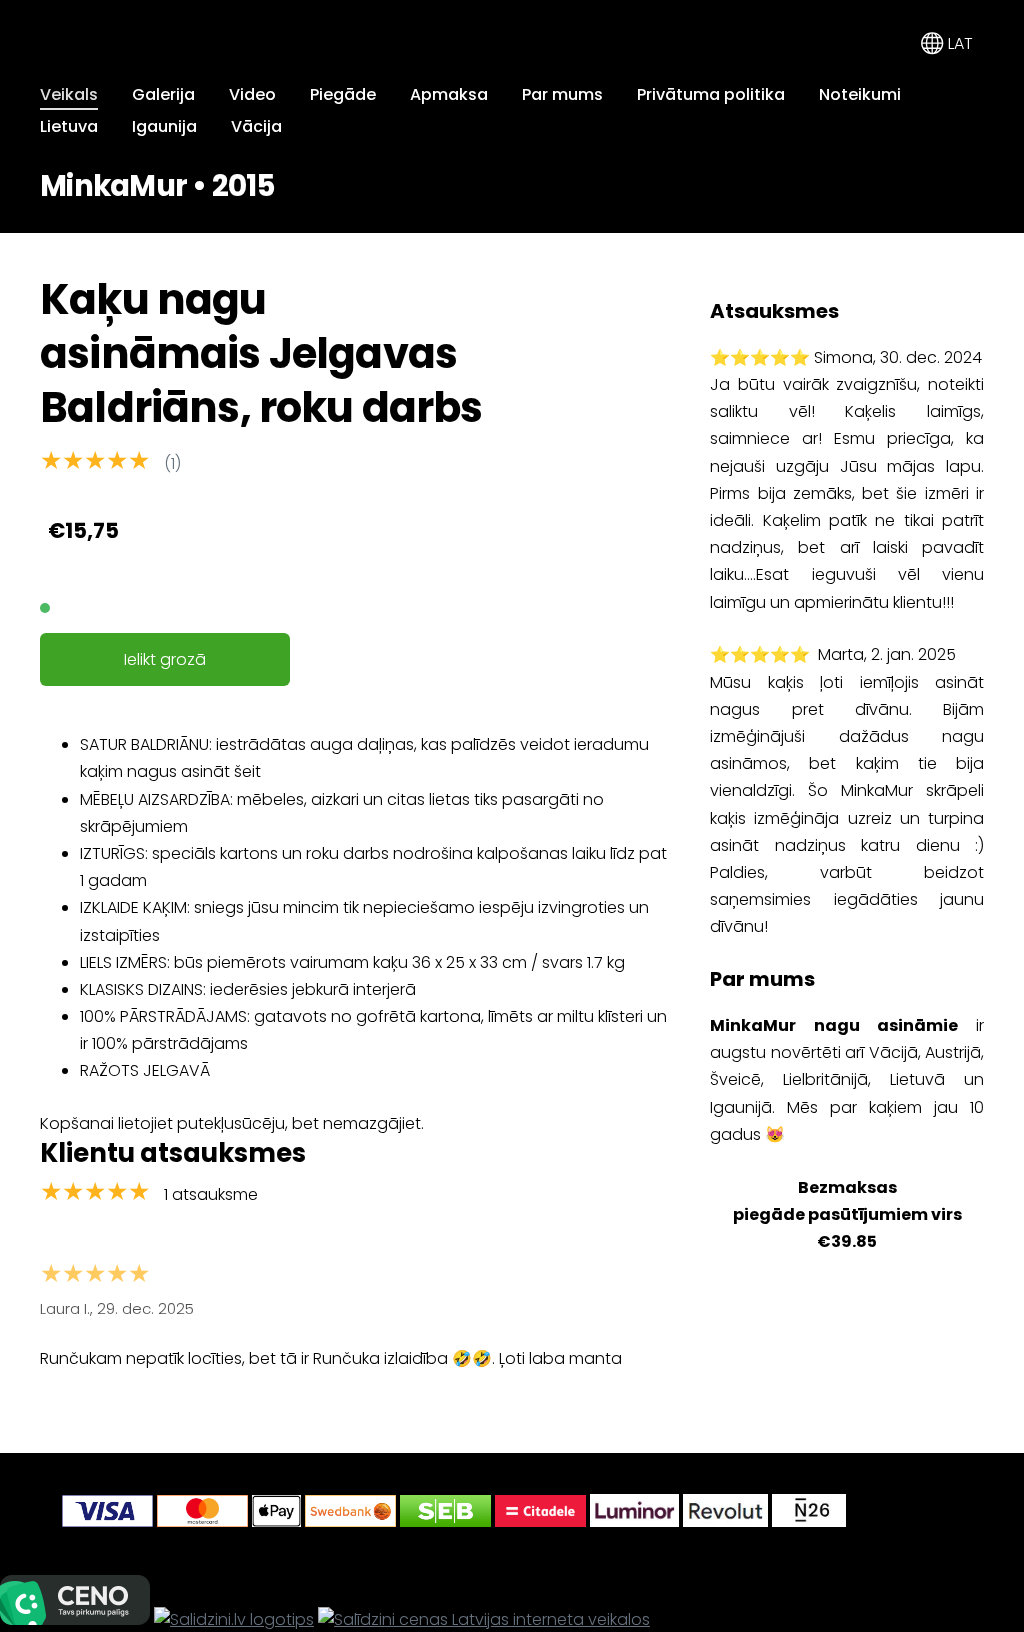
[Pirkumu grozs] (887, 43)
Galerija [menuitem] (163, 94)
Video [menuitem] (252, 94)
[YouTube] (964, 1510)
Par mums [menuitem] (562, 94)
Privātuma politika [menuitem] (711, 94)
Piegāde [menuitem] (343, 94)
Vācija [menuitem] (256, 126)
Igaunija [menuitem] (164, 126)
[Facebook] (920, 1510)
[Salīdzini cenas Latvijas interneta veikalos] (484, 1619)
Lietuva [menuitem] (69, 126)
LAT (958, 43)
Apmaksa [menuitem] (449, 94)
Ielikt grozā (165, 659)
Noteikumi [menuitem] (860, 94)
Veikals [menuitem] (69, 94)
